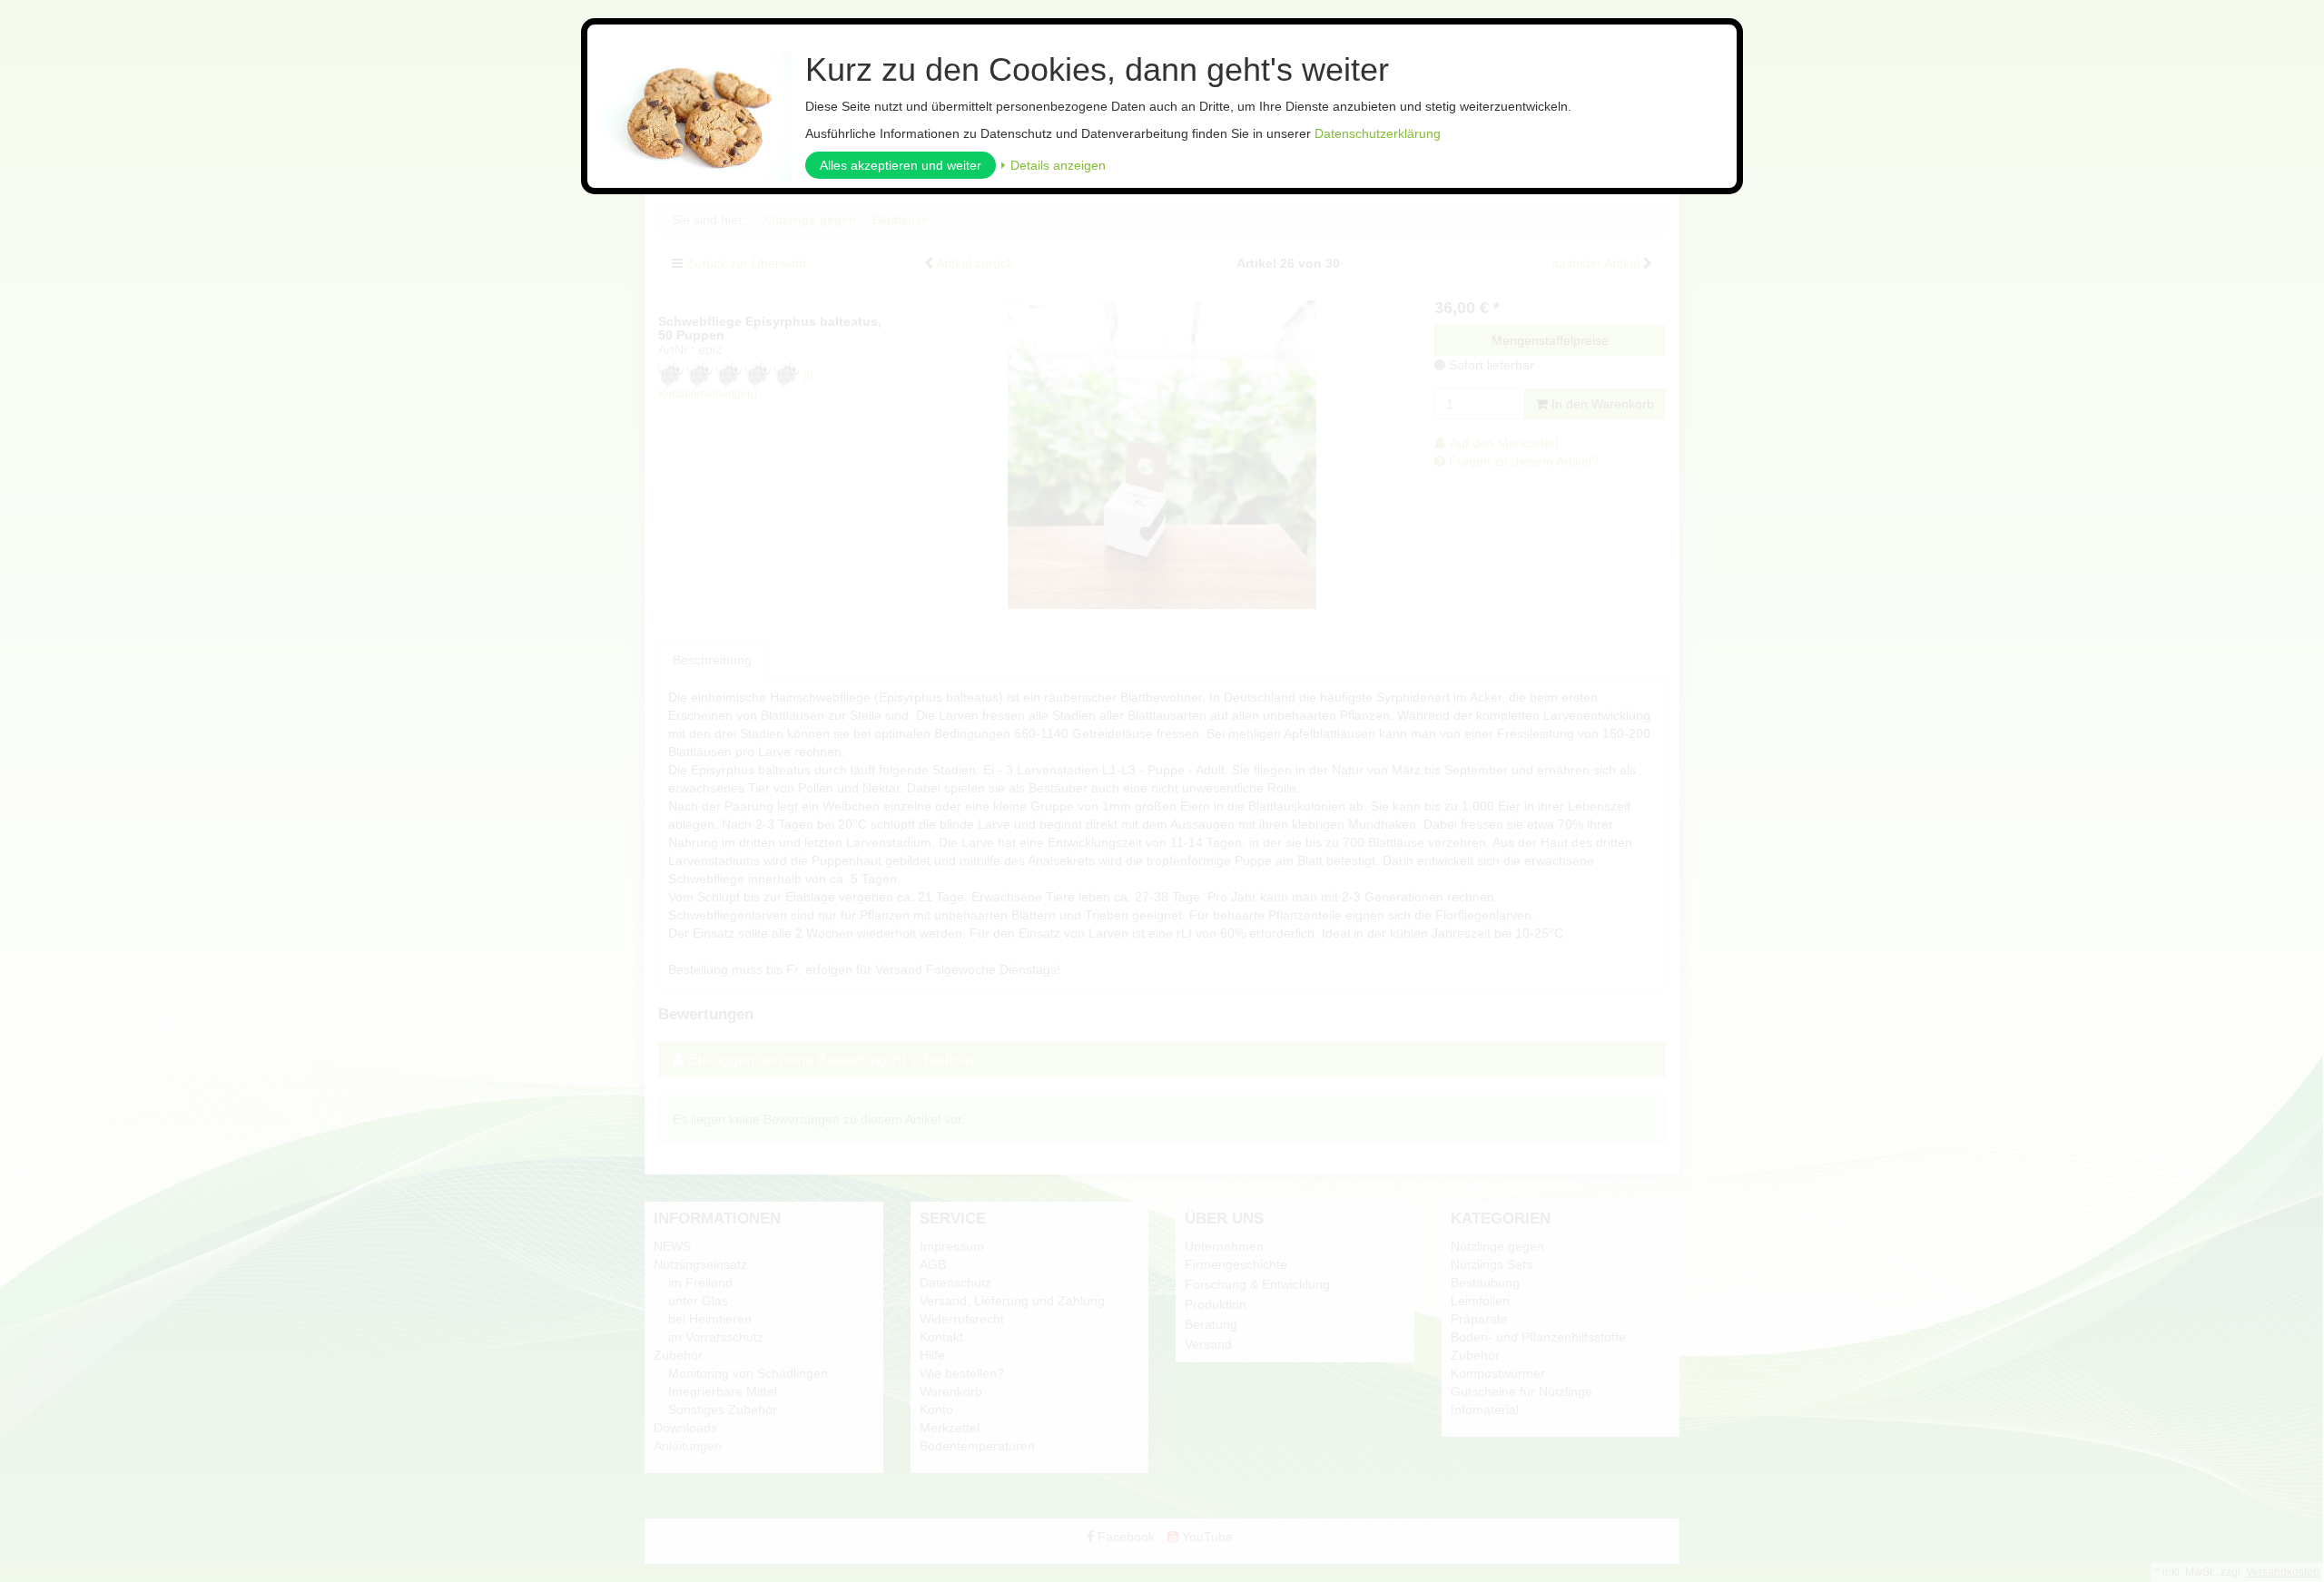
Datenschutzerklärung (1378, 133)
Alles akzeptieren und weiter (901, 165)
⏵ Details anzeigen (1053, 165)
